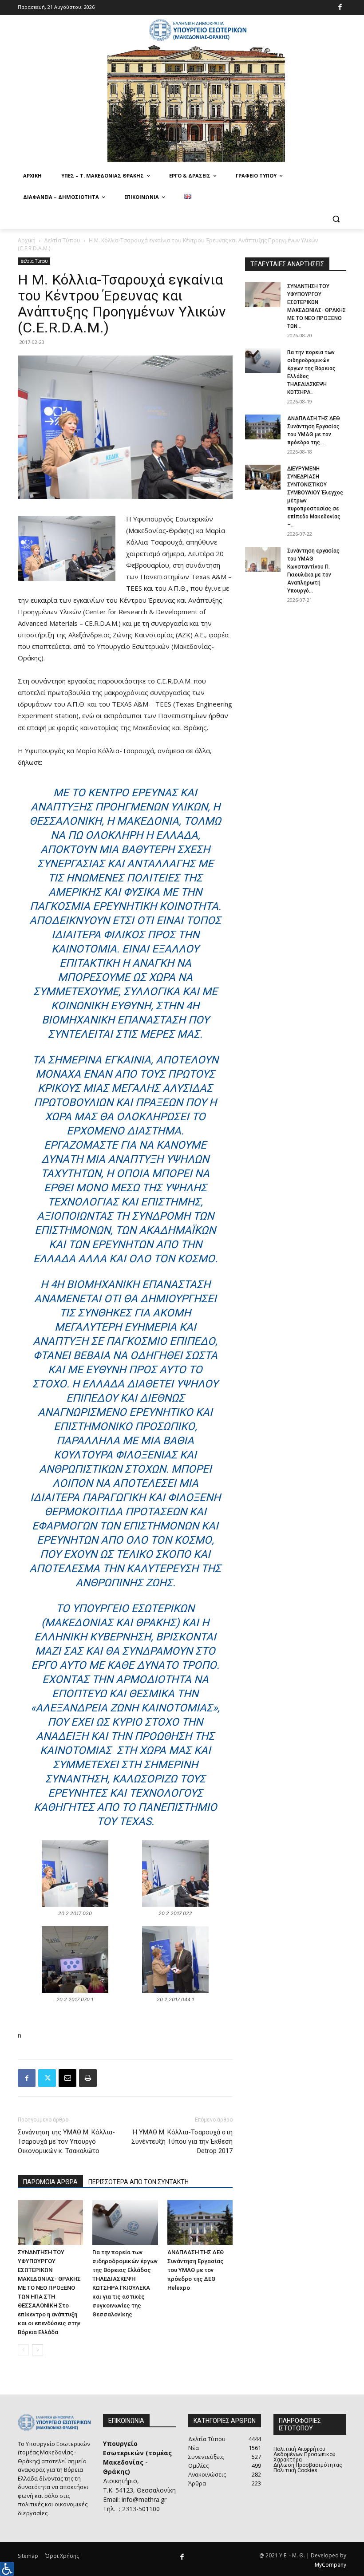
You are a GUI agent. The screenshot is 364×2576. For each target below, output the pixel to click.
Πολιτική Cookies (295, 2470)
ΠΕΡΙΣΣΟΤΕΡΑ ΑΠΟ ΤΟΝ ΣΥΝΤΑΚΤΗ (138, 2182)
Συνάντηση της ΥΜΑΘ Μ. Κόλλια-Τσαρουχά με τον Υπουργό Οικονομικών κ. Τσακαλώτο (66, 2141)
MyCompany (330, 2565)
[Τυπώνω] (88, 2078)
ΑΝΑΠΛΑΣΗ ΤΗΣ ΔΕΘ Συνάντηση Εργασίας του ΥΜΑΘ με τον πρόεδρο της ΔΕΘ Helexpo (196, 2270)
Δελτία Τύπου (62, 240)
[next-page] (38, 2350)
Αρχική (27, 240)
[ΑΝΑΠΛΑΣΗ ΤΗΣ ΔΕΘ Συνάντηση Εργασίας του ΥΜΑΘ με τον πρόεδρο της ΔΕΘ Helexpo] (200, 2222)
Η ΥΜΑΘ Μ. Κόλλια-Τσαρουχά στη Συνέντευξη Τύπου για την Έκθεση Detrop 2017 (182, 2141)
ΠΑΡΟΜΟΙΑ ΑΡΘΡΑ (50, 2182)
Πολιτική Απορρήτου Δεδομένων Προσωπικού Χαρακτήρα (305, 2454)
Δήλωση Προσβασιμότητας (308, 2465)
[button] (336, 219)
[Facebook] (340, 8)
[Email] (67, 2078)
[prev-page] (23, 2350)
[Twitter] (47, 2078)
